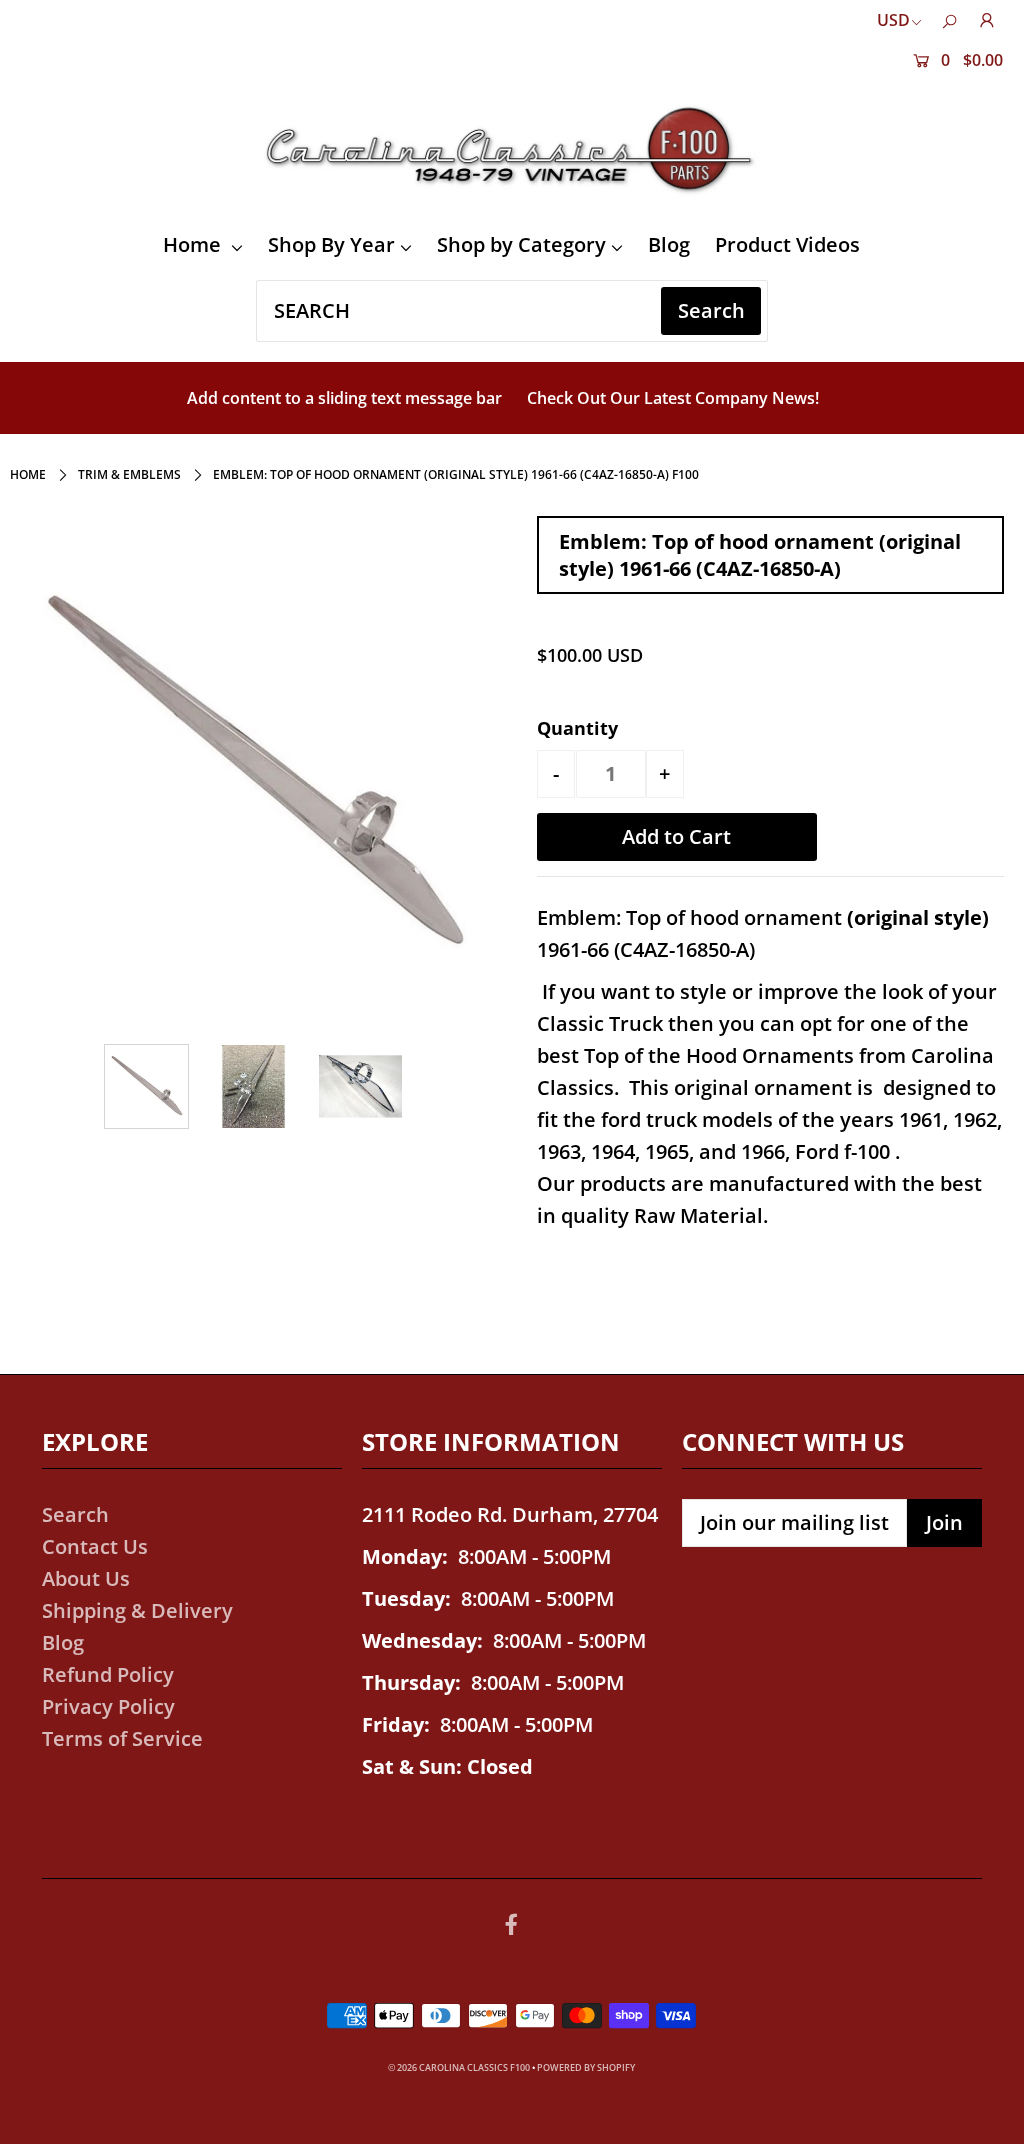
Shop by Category (521, 244)
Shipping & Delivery (137, 1610)
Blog (669, 244)
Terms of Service (122, 1738)
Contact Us (95, 1546)
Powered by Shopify (586, 2067)
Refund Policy (108, 1674)
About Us (86, 1578)
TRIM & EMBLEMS (129, 474)
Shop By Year (331, 244)
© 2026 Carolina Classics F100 (459, 2067)
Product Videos (787, 244)
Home (194, 244)
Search (75, 1514)
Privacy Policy (108, 1706)
